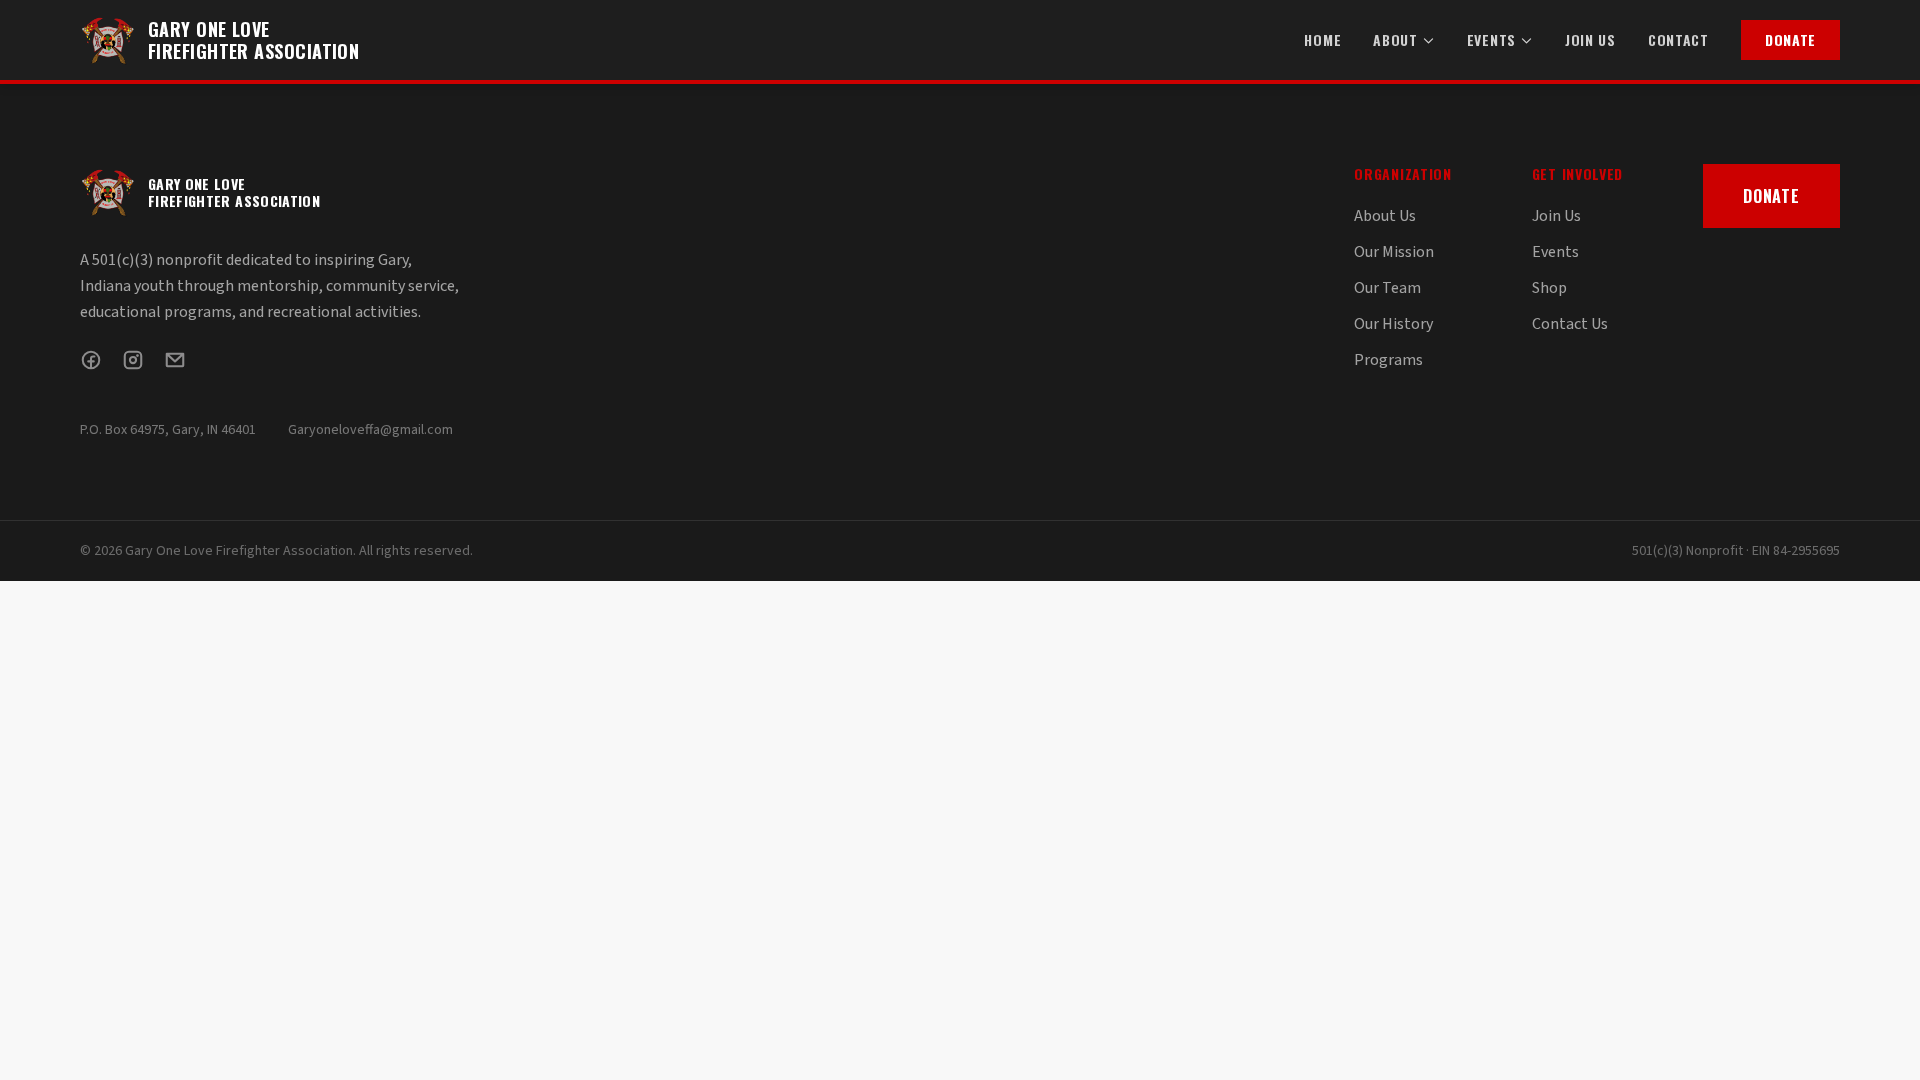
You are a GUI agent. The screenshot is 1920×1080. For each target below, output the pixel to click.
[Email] (175, 360)
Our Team (1387, 288)
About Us (1385, 216)
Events (1491, 40)
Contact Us (1570, 324)
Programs (1388, 360)
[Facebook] (91, 360)
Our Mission (1394, 252)
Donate (1790, 39)
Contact (1678, 40)
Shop (1549, 288)
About (1395, 40)
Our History (1393, 324)
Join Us (1590, 40)
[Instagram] (133, 360)
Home (1322, 40)
